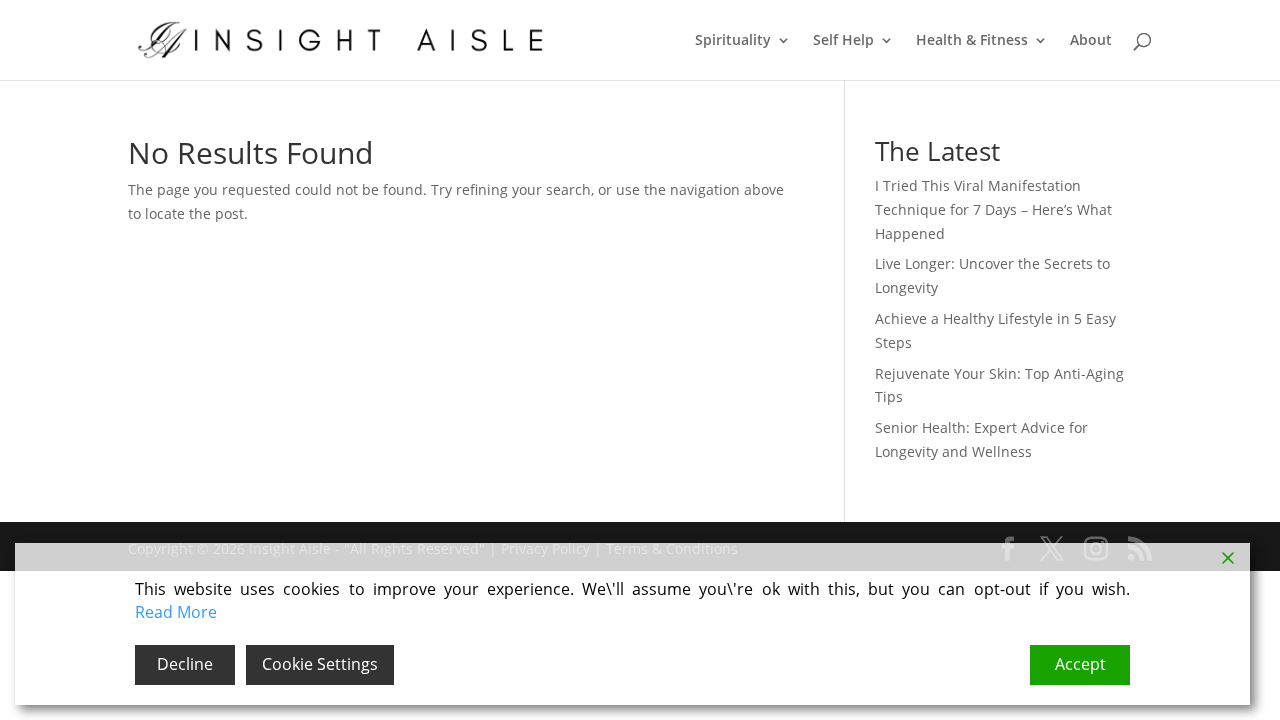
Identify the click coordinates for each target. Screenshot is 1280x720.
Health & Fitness (972, 41)
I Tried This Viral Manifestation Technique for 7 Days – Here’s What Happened (993, 209)
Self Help (843, 41)
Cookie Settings (320, 664)
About (1091, 41)
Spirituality (733, 41)
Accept (1080, 664)
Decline (185, 664)
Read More (176, 612)
